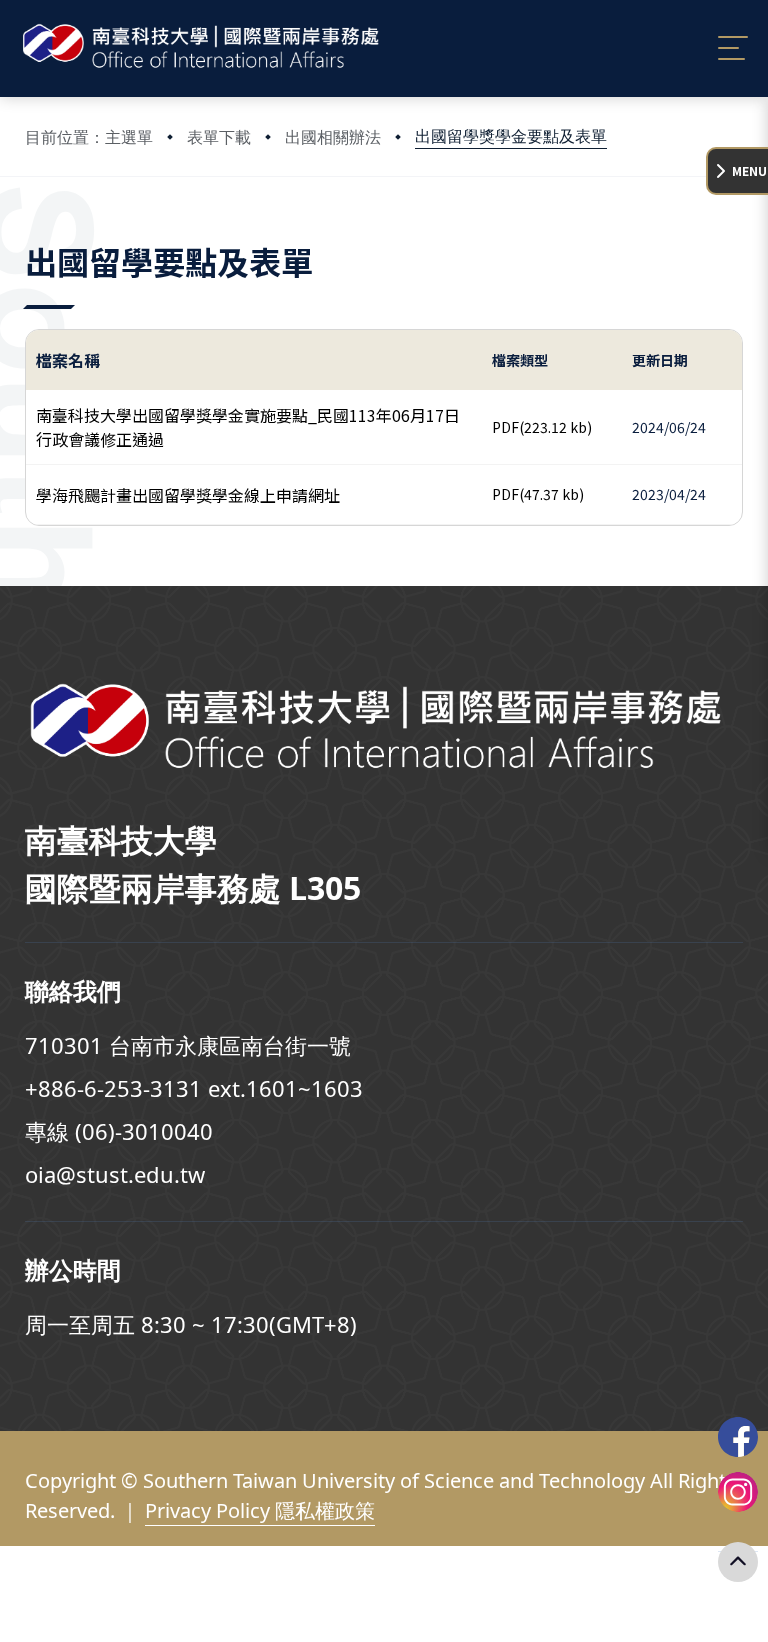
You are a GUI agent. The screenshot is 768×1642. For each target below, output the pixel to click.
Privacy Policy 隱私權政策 (260, 1510)
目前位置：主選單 (89, 137)
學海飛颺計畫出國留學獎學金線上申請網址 (188, 495)
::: (29, 233)
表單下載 (219, 137)
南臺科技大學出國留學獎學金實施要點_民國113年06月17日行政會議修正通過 (248, 427)
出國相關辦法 (333, 137)
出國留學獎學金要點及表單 (511, 136)
